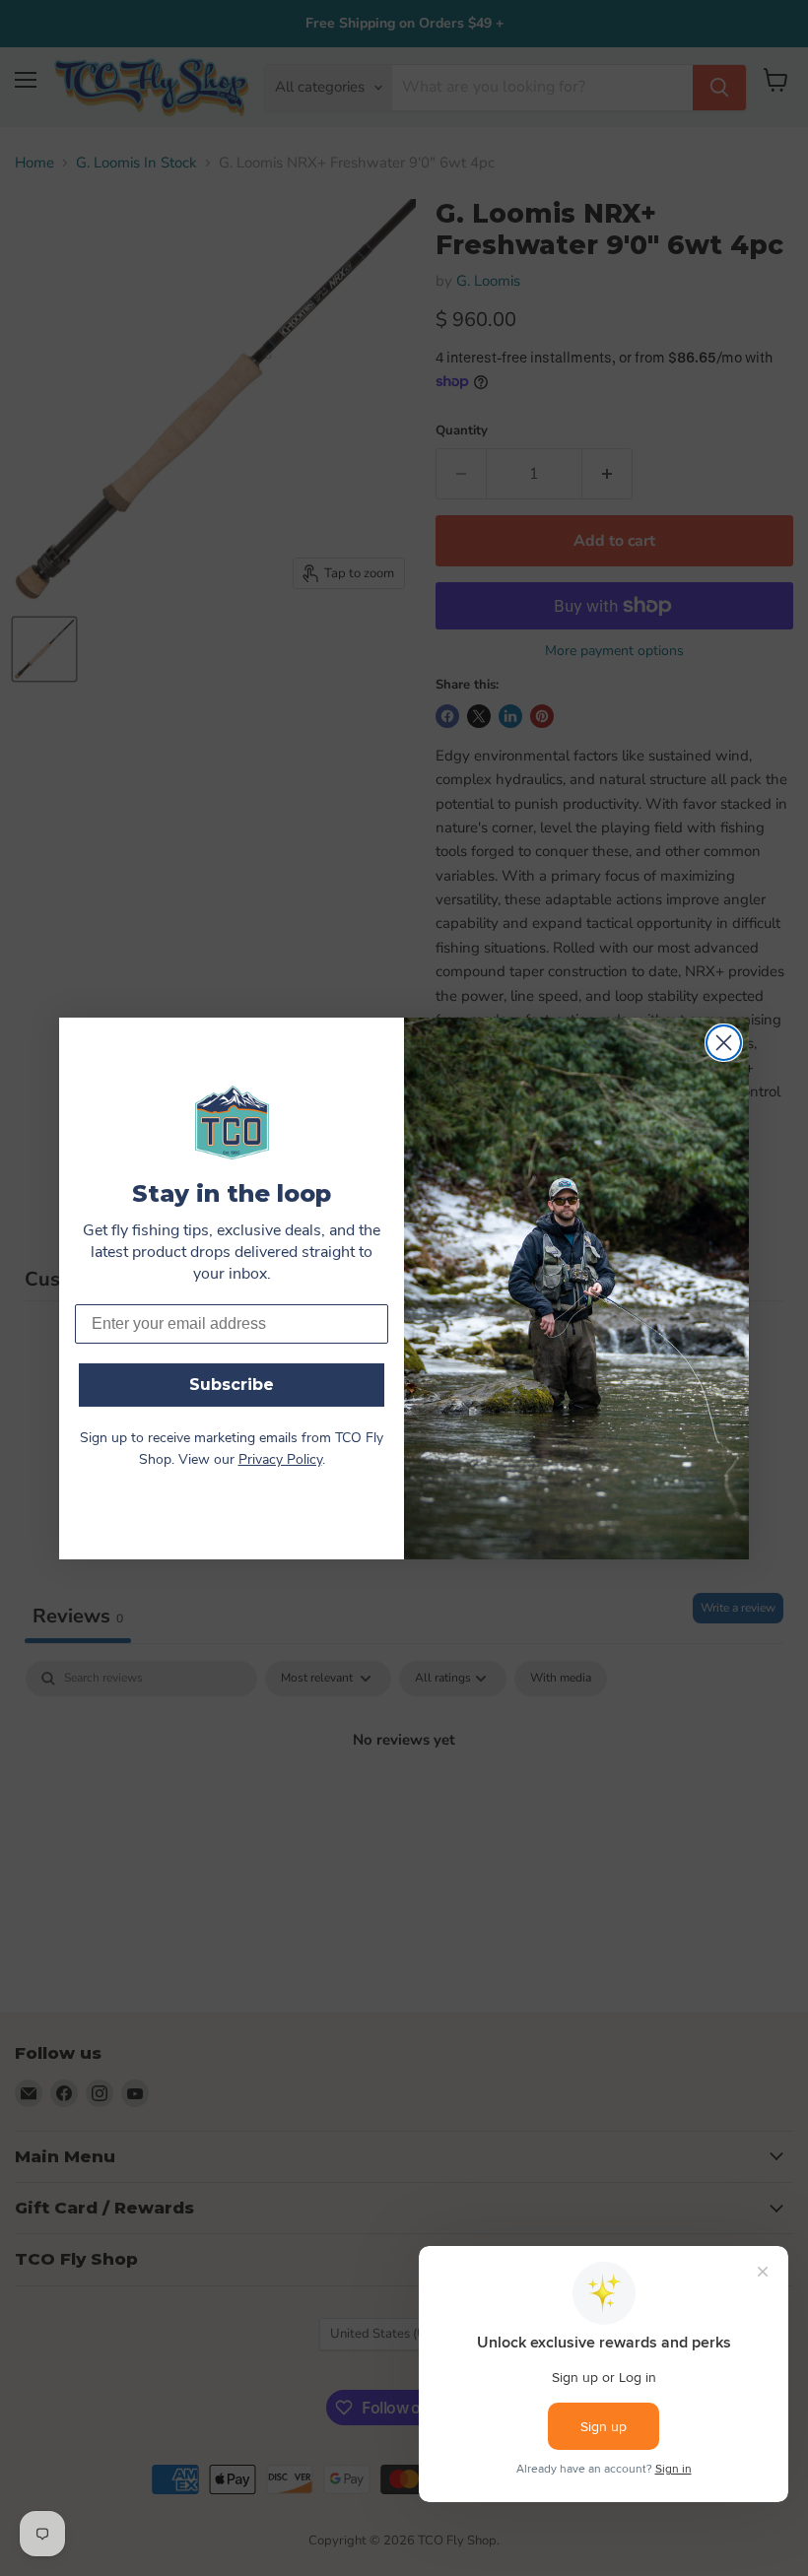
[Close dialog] (724, 1043)
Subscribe (232, 1385)
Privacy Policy (280, 1460)
